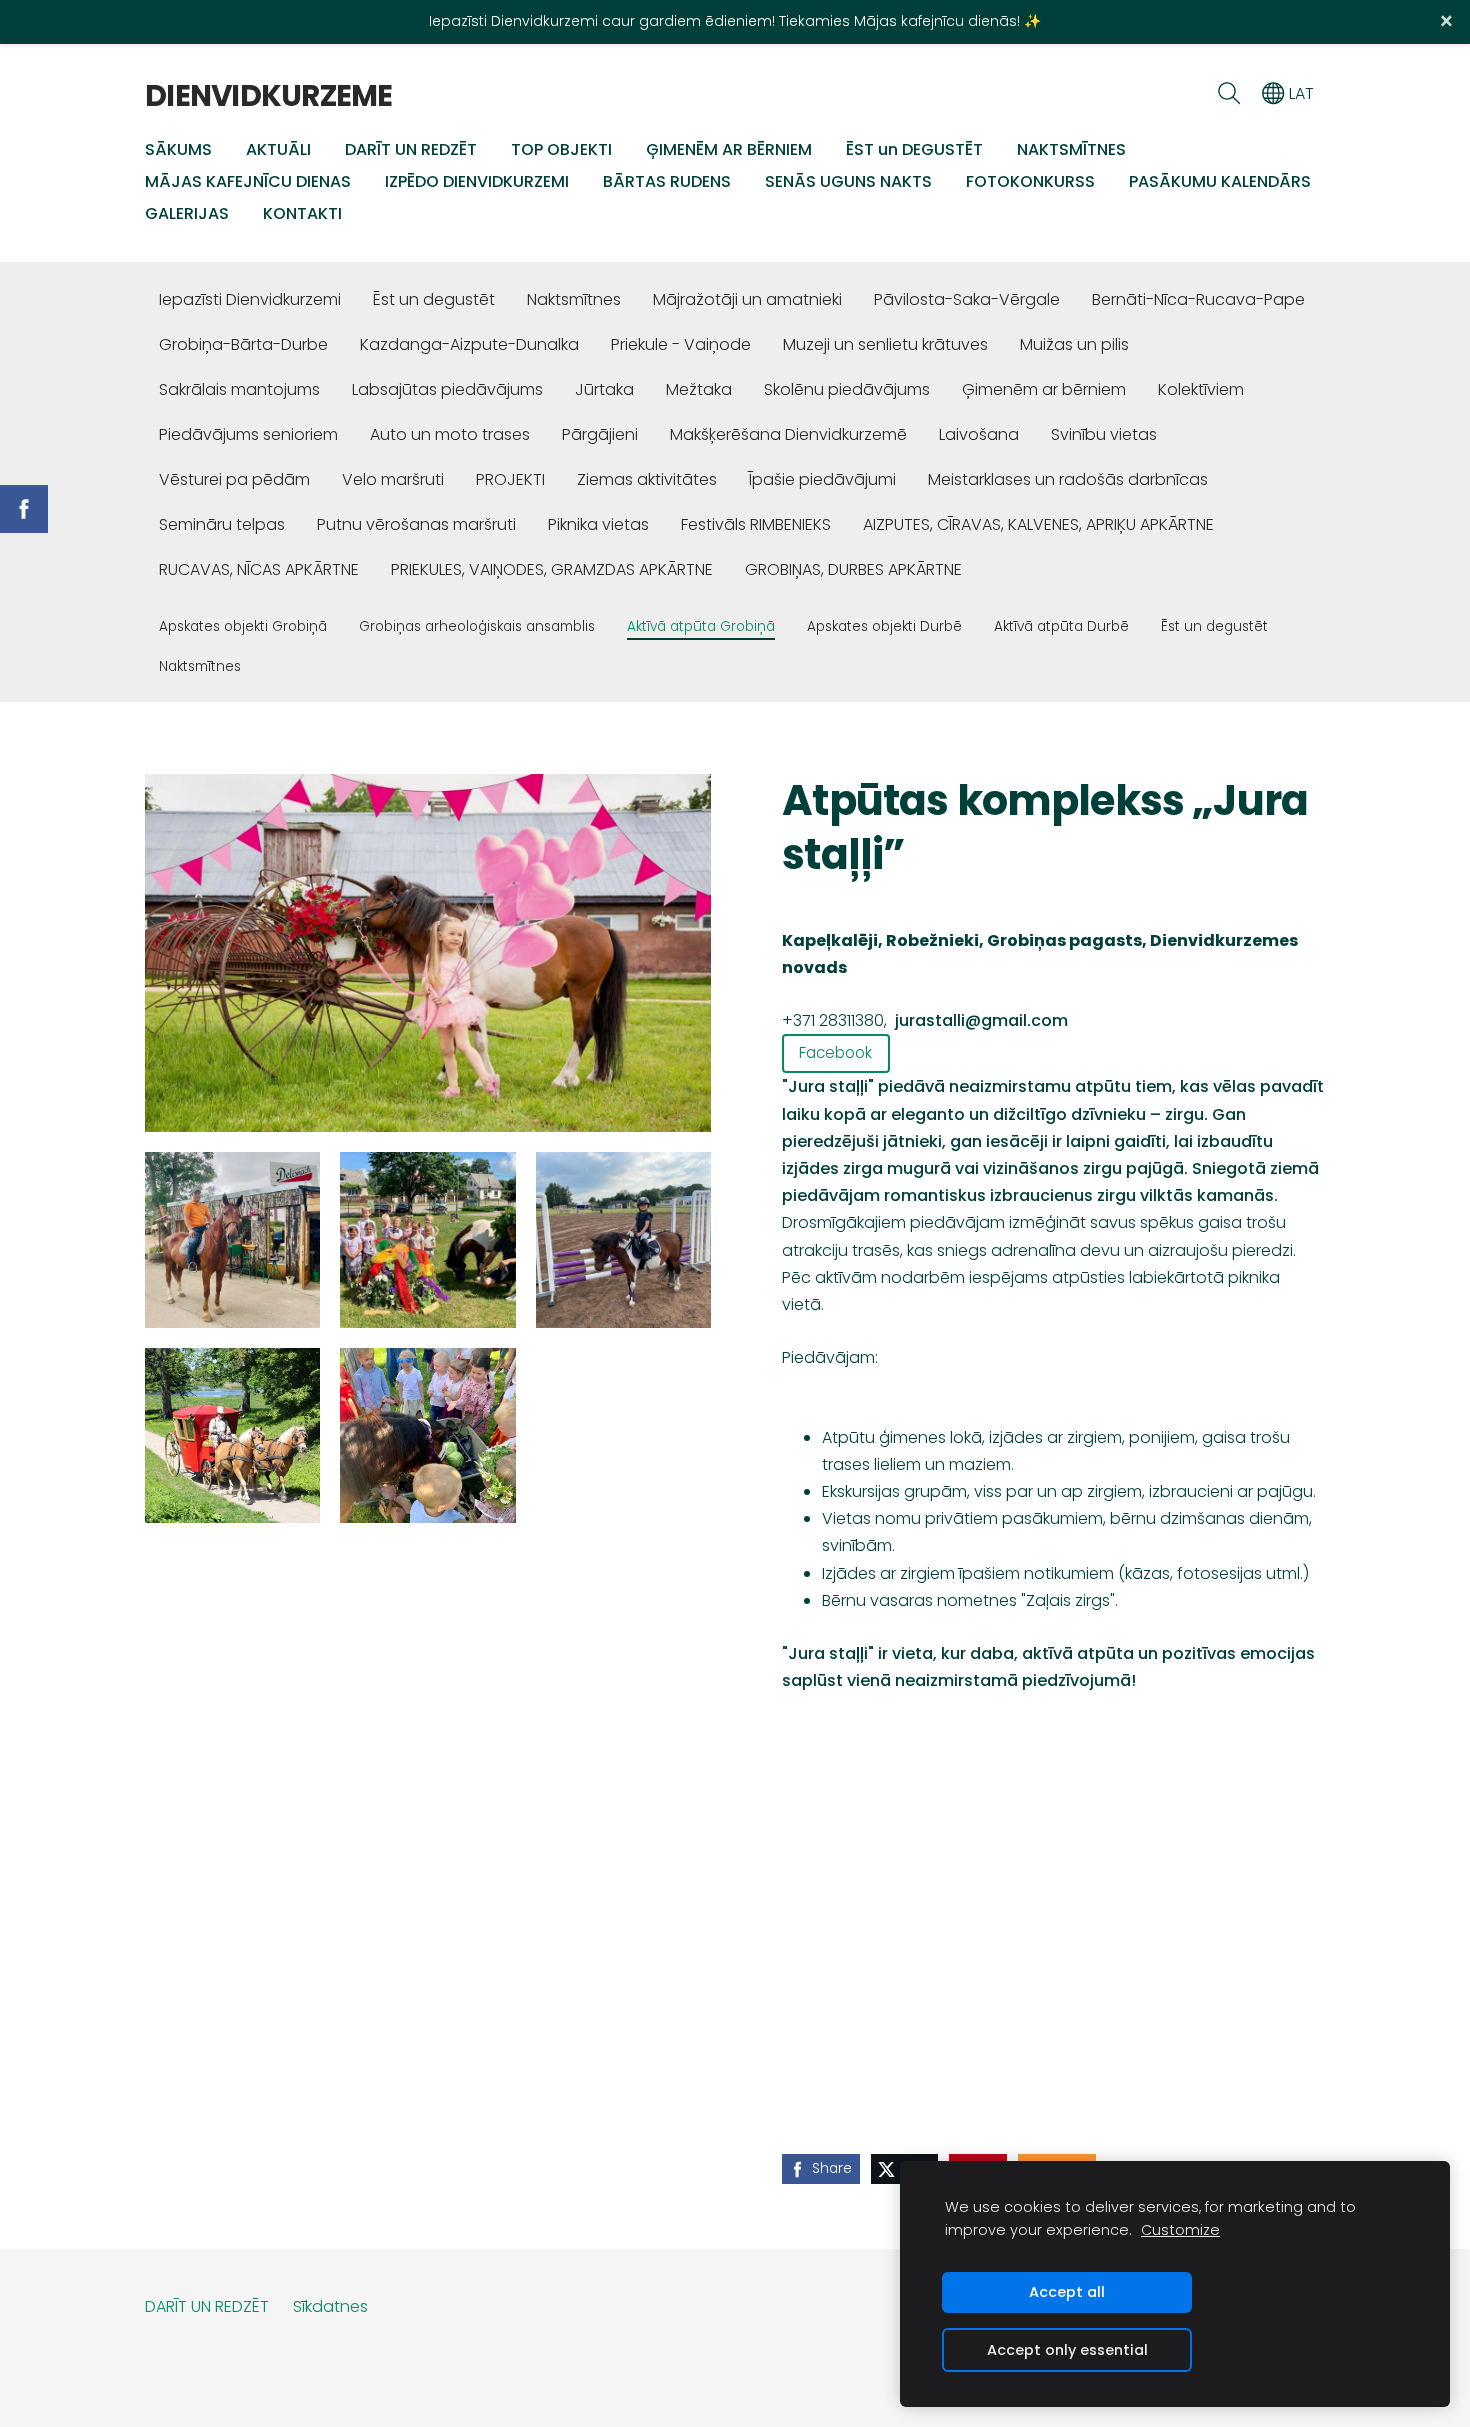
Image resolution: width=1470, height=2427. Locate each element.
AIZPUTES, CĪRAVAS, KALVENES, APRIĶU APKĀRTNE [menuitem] (1038, 524)
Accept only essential (1067, 2350)
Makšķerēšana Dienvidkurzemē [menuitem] (788, 434)
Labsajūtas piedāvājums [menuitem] (447, 389)
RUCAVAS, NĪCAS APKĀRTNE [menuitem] (259, 569)
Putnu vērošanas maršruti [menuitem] (416, 524)
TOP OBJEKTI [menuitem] (561, 149)
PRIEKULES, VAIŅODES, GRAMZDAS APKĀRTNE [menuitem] (552, 569)
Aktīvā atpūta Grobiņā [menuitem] (701, 626)
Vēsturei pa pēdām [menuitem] (234, 479)
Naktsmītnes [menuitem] (574, 299)
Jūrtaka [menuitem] (604, 389)
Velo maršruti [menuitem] (393, 479)
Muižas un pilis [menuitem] (1074, 344)
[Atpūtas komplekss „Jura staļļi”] (232, 1239)
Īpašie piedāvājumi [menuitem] (822, 479)
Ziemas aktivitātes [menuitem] (647, 479)
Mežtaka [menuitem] (699, 389)
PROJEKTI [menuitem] (510, 479)
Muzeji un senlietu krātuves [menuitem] (885, 344)
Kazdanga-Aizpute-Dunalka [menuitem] (469, 344)
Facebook (835, 1052)
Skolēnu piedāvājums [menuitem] (847, 389)
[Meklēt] (1228, 93)
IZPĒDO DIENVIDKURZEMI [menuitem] (477, 181)
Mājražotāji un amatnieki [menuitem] (747, 299)
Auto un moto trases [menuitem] (450, 434)
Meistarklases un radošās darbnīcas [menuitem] (1068, 479)
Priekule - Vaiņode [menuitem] (681, 344)
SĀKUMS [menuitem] (178, 149)
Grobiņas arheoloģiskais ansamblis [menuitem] (477, 626)
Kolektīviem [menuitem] (1201, 389)
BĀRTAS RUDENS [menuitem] (667, 181)
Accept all (1067, 2292)
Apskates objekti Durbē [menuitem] (884, 626)
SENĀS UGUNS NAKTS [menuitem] (848, 181)
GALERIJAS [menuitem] (187, 213)
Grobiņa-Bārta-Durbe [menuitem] (243, 344)
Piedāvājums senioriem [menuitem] (248, 434)
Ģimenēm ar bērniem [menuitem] (1044, 389)
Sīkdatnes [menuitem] (330, 2306)
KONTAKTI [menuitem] (302, 213)
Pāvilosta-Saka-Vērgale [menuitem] (967, 299)
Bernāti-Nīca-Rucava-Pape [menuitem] (1198, 299)
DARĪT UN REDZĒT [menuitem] (411, 149)
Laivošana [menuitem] (979, 434)
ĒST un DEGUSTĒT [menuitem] (914, 149)
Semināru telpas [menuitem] (222, 524)
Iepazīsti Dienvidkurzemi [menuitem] (250, 299)
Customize (1180, 2230)
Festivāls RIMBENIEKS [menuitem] (756, 524)
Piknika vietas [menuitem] (598, 524)
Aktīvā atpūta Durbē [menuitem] (1061, 626)
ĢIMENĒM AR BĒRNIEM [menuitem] (729, 149)
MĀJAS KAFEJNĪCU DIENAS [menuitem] (248, 181)
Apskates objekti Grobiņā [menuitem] (243, 626)
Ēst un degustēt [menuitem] (434, 299)
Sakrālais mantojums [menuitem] (239, 389)
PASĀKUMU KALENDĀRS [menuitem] (1220, 181)
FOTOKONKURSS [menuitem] (1030, 181)
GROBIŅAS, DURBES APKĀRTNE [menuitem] (853, 569)
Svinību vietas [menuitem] (1104, 434)
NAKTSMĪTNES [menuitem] (1071, 149)
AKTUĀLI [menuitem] (278, 149)
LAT (1299, 93)
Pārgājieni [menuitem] (600, 434)
